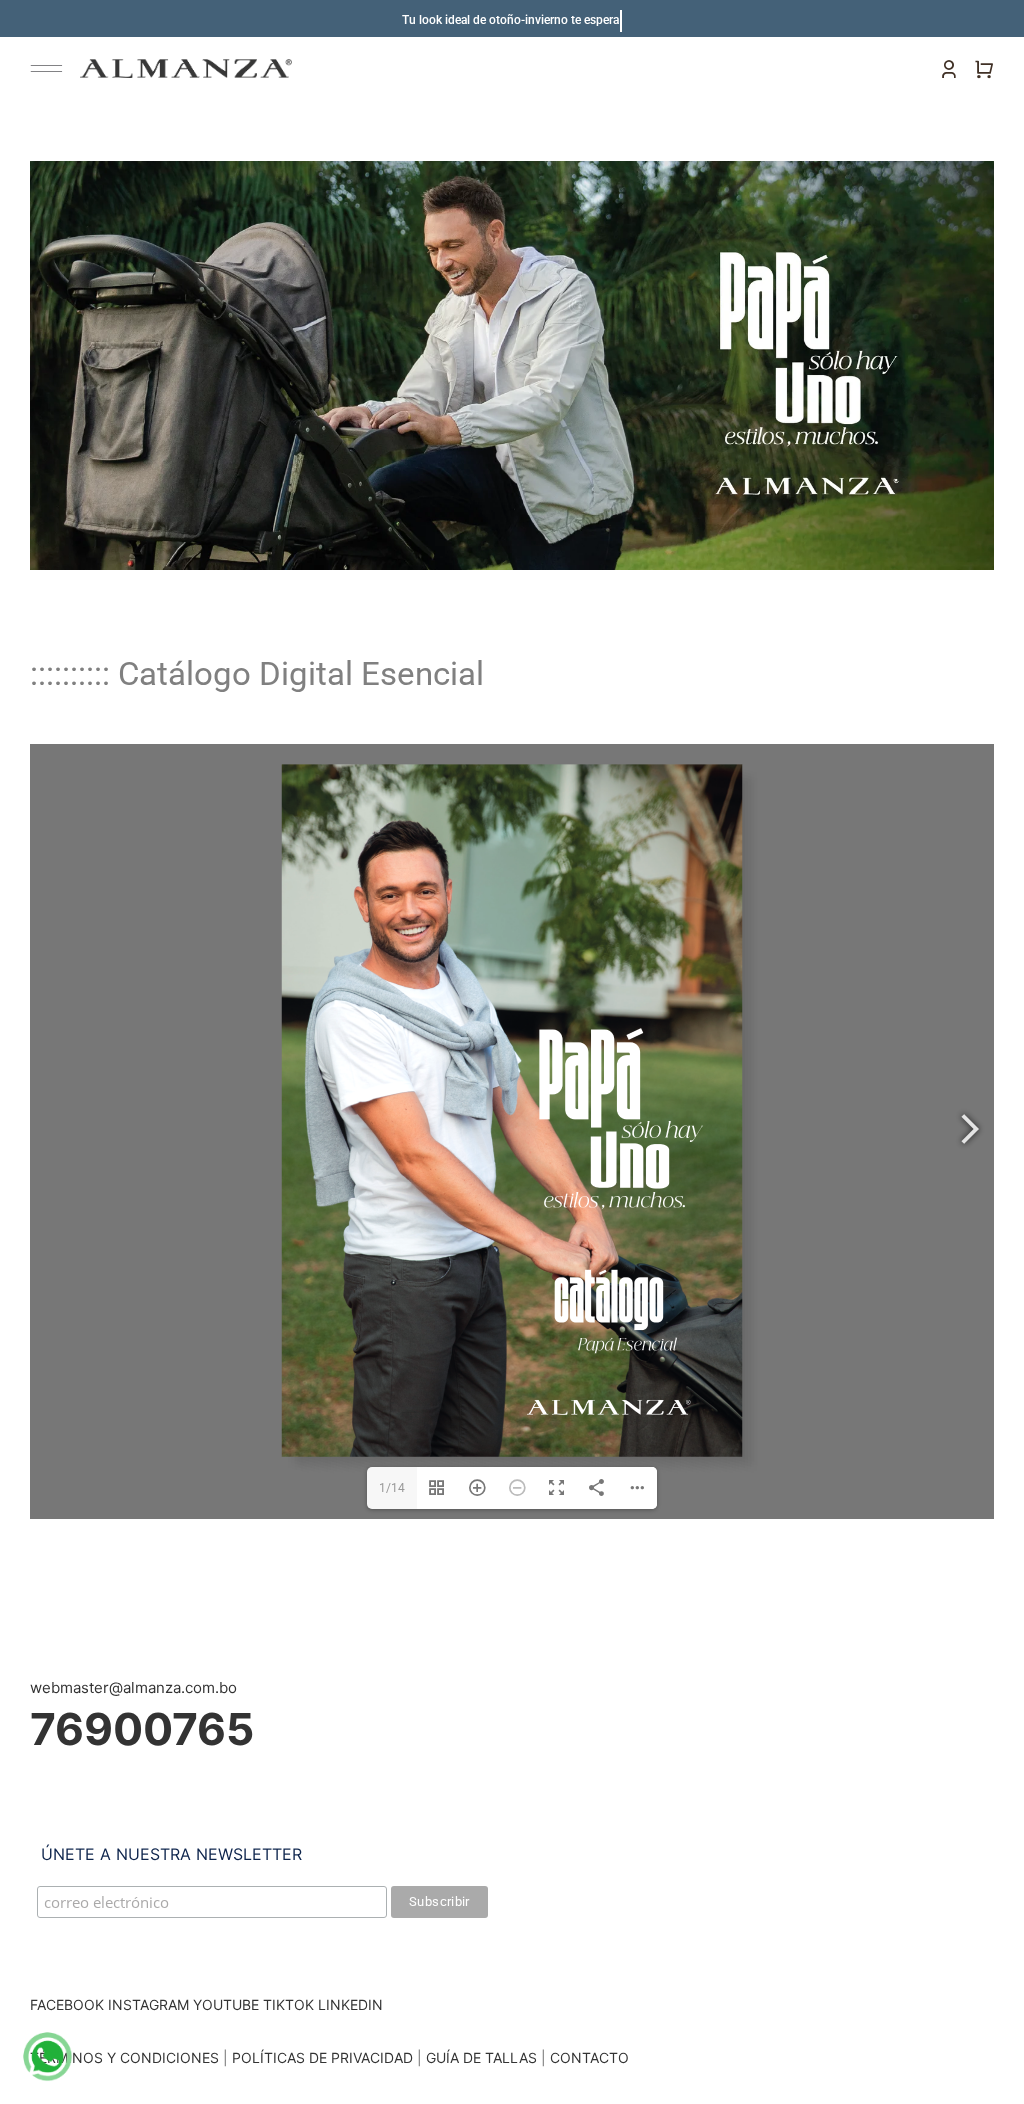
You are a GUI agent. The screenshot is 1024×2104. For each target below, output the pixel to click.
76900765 (142, 1729)
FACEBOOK (67, 2004)
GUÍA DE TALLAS (483, 2057)
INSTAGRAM (148, 2004)
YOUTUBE (226, 2004)
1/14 (392, 1488)
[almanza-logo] (186, 66)
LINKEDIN (350, 2004)
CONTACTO (589, 2057)
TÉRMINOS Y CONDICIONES (124, 2057)
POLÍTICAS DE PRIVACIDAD (322, 2057)
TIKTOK (288, 2004)
